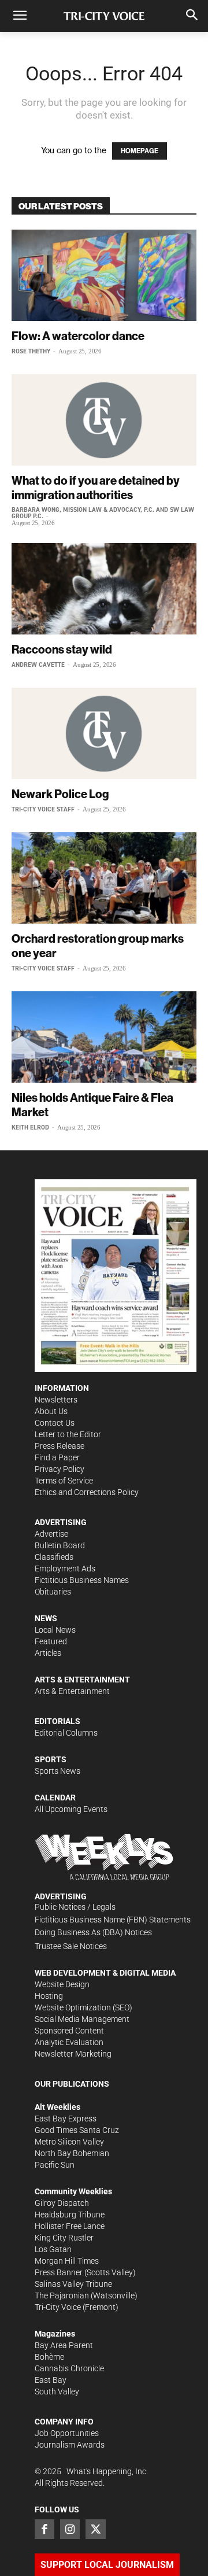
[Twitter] (95, 2529)
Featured (51, 1641)
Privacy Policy (60, 1469)
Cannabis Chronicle (69, 2368)
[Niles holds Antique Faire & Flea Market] (104, 1037)
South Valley (57, 2392)
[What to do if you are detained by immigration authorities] (104, 420)
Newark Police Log (60, 794)
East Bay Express (66, 2119)
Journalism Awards (70, 2445)
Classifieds (54, 1557)
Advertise (51, 1534)
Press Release (60, 1446)
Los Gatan (53, 2249)
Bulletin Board (60, 1545)
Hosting (49, 1996)
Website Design (62, 1984)
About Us (51, 1411)
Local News (55, 1630)
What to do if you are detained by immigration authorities (96, 488)
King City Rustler (64, 2238)
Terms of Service (64, 1481)
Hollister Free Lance (70, 2226)
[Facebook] (44, 2529)
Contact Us (55, 1423)
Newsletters (56, 1400)
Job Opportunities (67, 2433)
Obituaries (53, 1592)
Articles (48, 1653)
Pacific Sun (55, 2165)
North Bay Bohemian (72, 2153)
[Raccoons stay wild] (104, 589)
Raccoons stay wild (62, 649)
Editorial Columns (66, 1733)
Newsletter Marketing (73, 2054)
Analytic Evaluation (69, 2042)
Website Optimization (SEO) (83, 2007)
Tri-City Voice (58, 2307)
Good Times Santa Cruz (77, 2130)
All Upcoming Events (71, 1809)
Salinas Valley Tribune (73, 2284)
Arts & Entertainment (72, 1691)
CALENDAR (55, 1798)
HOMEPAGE (140, 151)
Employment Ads (65, 1569)
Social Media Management (82, 2019)
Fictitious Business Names (82, 1580)
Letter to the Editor (68, 1434)
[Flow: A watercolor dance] (104, 275)
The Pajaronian (62, 2295)
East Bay (51, 2380)
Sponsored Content (69, 2031)
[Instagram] (70, 2529)
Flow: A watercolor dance (78, 336)
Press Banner (59, 2272)
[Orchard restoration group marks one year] (104, 878)
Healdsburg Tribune (70, 2215)
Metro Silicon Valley (69, 2142)
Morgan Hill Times (67, 2261)
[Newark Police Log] (104, 733)
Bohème (49, 2357)
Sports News (57, 1771)
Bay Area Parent (64, 2345)
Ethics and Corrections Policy (87, 1492)
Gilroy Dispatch (62, 2203)
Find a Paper (57, 1457)
